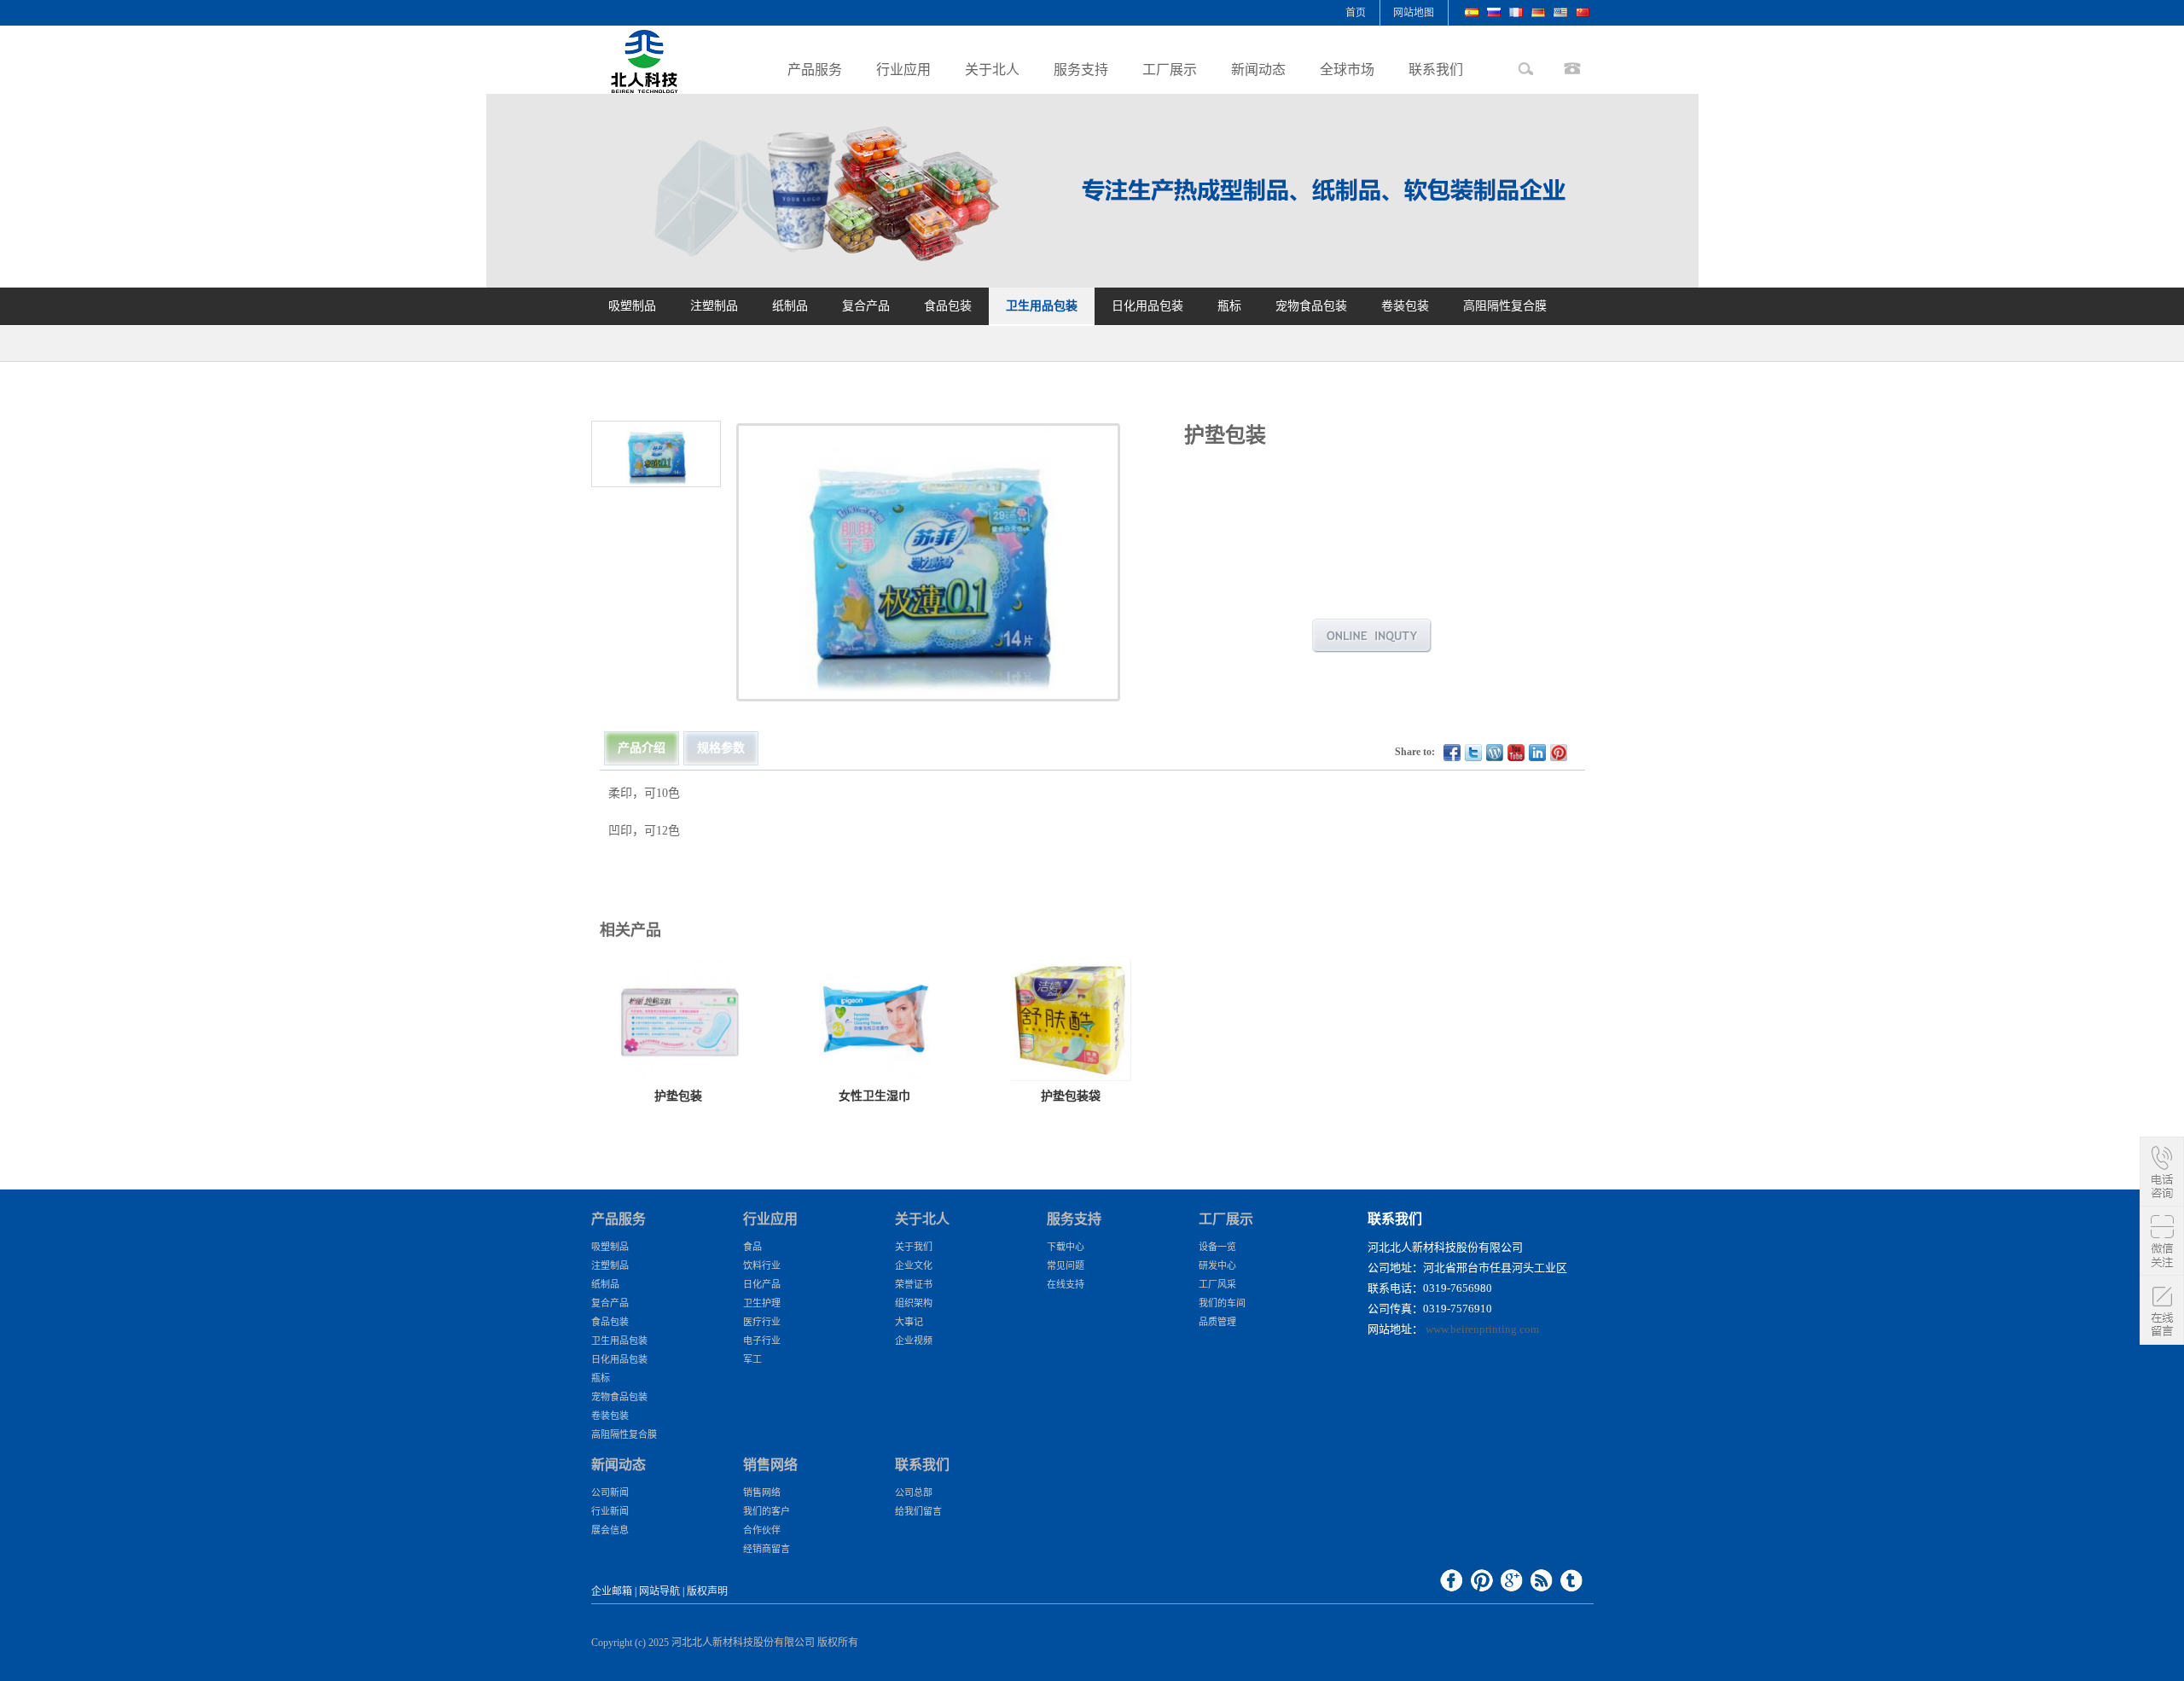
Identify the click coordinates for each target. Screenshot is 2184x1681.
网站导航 (659, 1591)
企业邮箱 (612, 1591)
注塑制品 (714, 306)
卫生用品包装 (1042, 306)
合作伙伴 (762, 1530)
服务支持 (1081, 70)
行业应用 (903, 70)
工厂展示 (1170, 70)
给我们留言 (918, 1511)
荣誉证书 (914, 1284)
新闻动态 (1258, 70)
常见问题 (1066, 1265)
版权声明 (707, 1591)
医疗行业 (762, 1322)
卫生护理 (762, 1303)
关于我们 (914, 1247)
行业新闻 (610, 1511)
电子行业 (762, 1341)
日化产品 (762, 1284)
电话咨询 (2162, 1172)
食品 (752, 1247)
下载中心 (1066, 1247)
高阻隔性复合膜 (1505, 306)
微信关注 (2162, 1241)
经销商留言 (767, 1549)
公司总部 (914, 1492)
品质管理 (1217, 1322)
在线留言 (2162, 1310)
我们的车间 (1222, 1303)
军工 (752, 1359)
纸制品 (790, 306)
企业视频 (914, 1341)
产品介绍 (642, 748)
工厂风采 (1217, 1284)
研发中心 (1217, 1265)
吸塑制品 (632, 306)
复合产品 (866, 306)
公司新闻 (610, 1492)
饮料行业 (762, 1265)
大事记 (909, 1322)
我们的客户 (767, 1511)
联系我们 (1436, 70)
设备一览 (1217, 1247)
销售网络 (762, 1492)
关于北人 (992, 70)
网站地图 (1414, 13)
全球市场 (1347, 70)
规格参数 (721, 748)
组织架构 (914, 1303)
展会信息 (610, 1530)
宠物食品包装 (1311, 306)
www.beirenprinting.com (1482, 1329)
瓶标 (1229, 306)
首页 (1356, 13)
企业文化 (914, 1265)
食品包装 (948, 306)
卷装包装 (1405, 306)
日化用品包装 (1147, 306)
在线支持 (1066, 1284)
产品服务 (815, 70)
